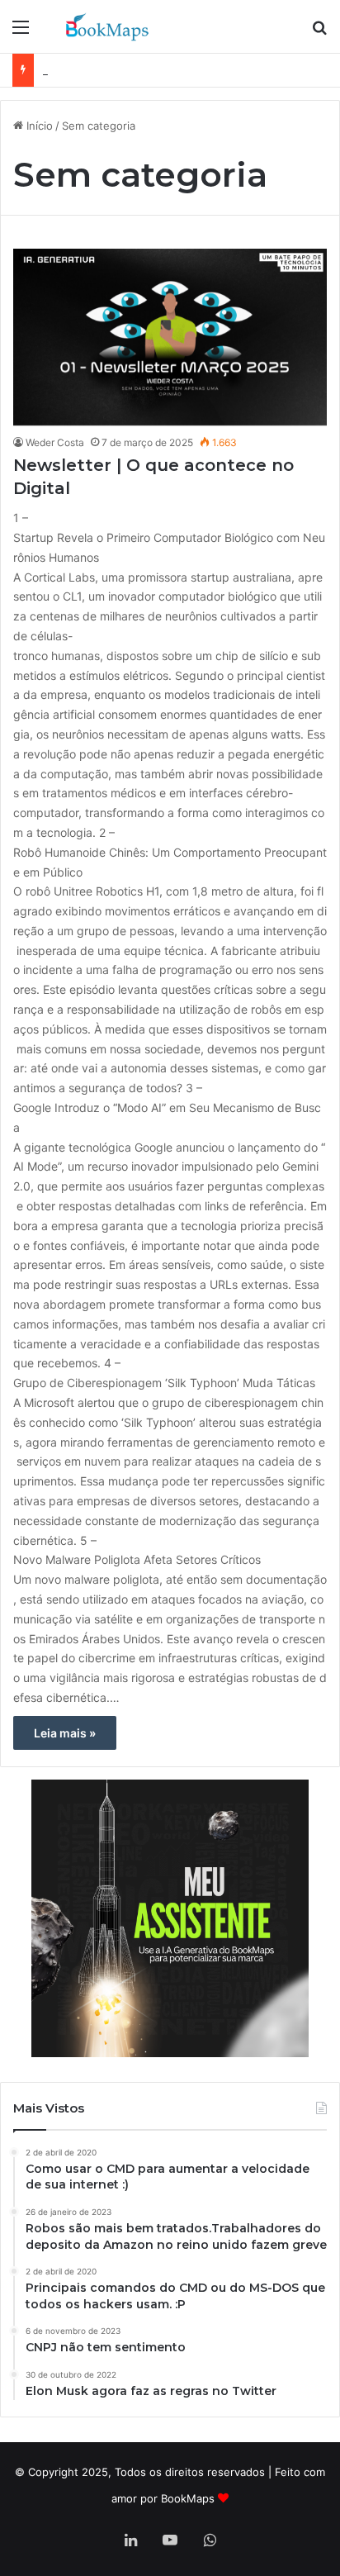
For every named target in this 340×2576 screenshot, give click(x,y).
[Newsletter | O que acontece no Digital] (170, 337)
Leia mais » (65, 1733)
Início (38, 126)
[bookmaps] (107, 26)
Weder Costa (55, 442)
